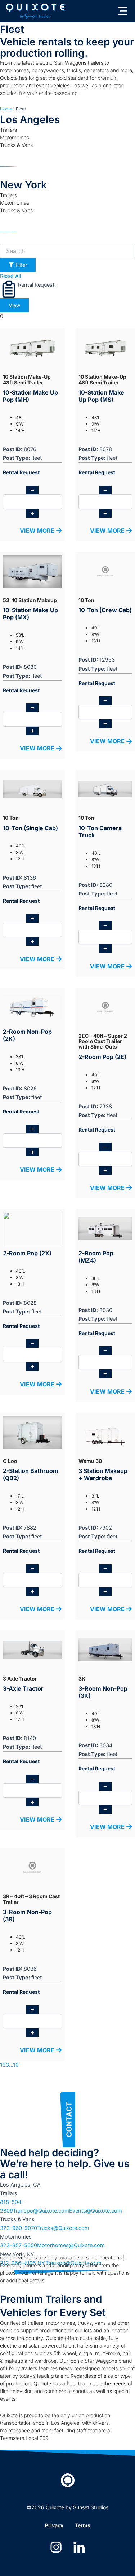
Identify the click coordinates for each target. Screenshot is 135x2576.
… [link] (11, 2065)
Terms (83, 2525)
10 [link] (16, 2065)
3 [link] (7, 2065)
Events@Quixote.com (96, 2211)
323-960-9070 (19, 2228)
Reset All (10, 276)
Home (6, 109)
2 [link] (4, 2065)
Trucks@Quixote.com (63, 2228)
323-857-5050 (19, 2245)
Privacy (54, 2525)
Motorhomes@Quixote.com (71, 2245)
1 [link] (1, 2065)
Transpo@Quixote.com (41, 2211)
